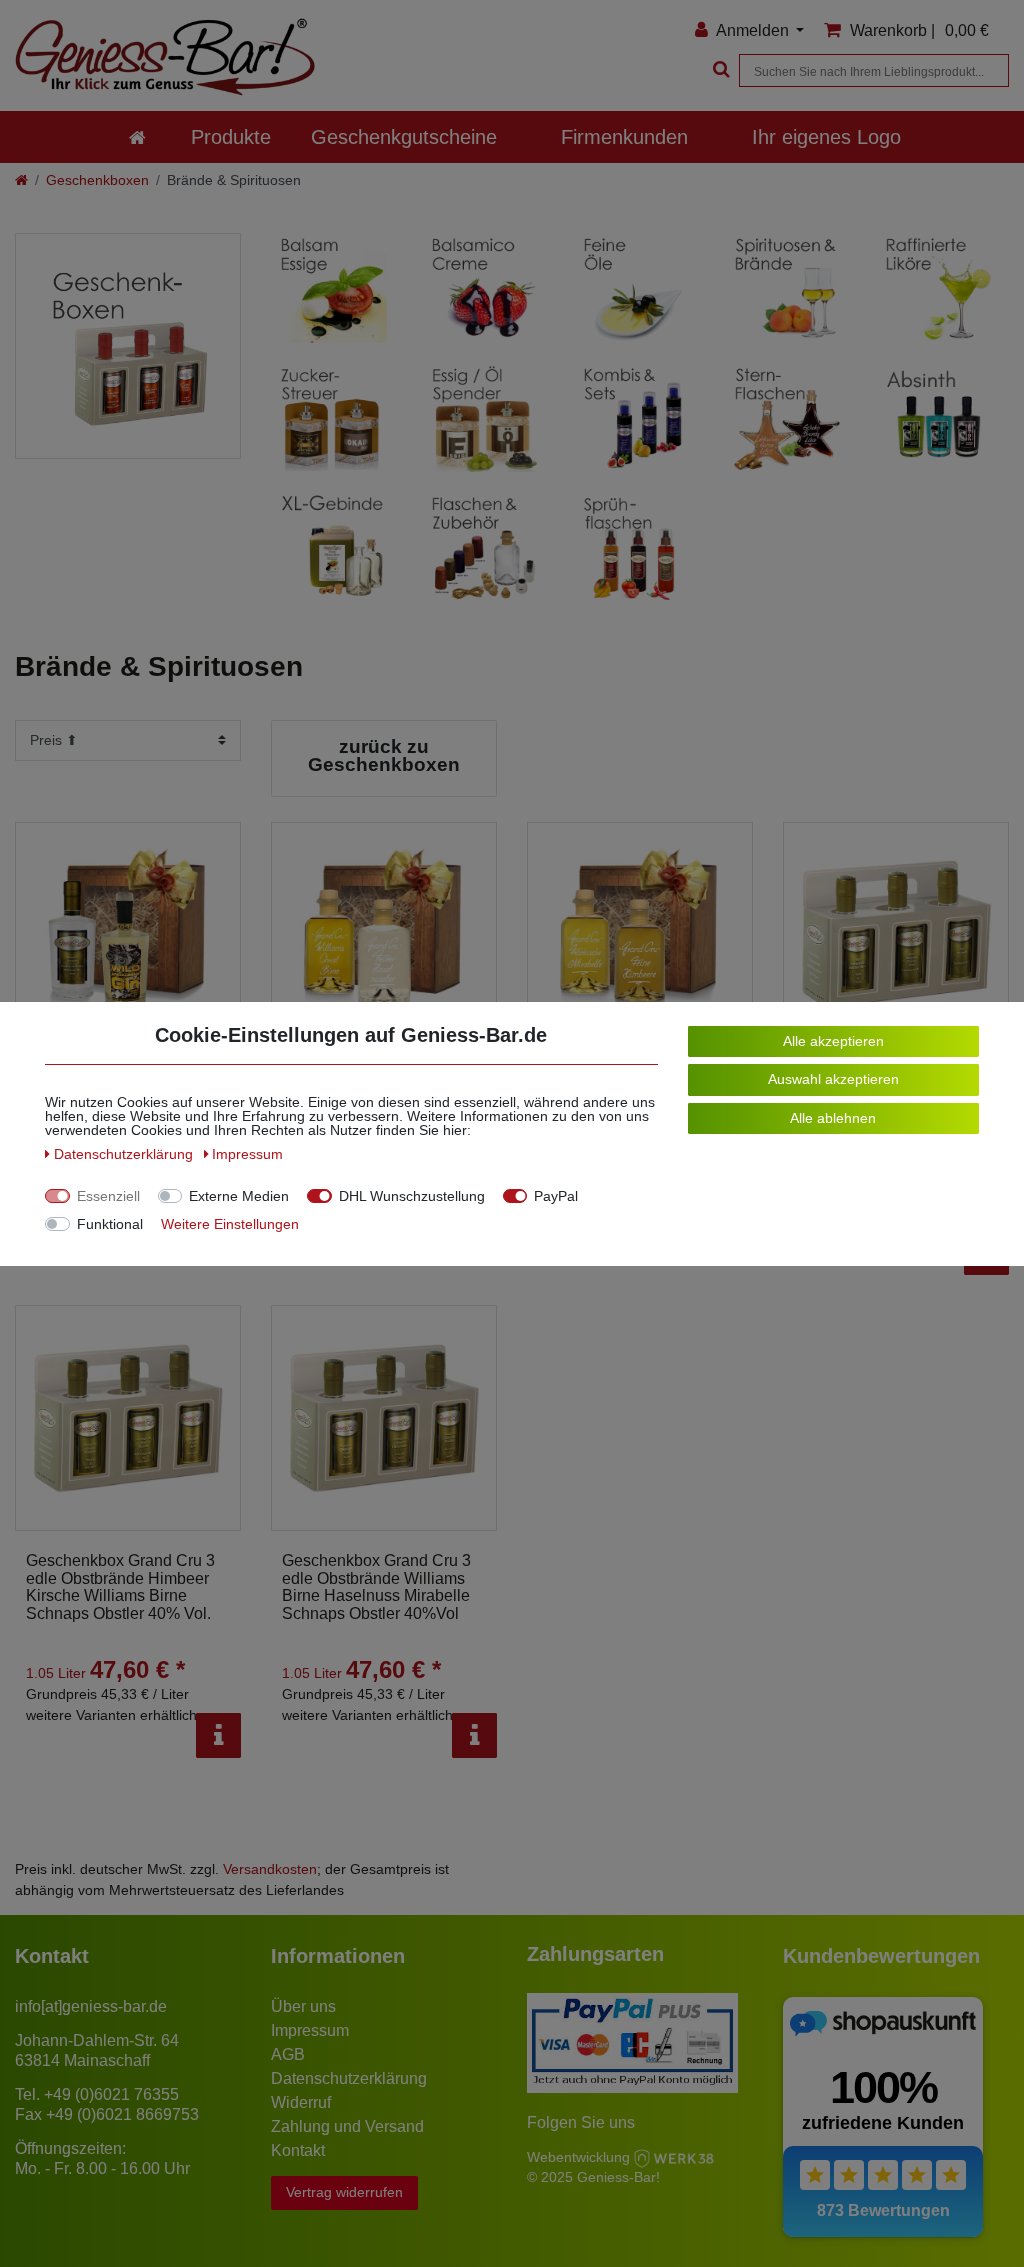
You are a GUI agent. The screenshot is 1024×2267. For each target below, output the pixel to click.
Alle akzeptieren (833, 1041)
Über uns (303, 2006)
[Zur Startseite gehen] (21, 180)
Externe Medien (239, 1196)
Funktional (110, 1224)
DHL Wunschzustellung (412, 1196)
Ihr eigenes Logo (826, 137)
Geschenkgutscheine (404, 137)
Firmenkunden (624, 137)
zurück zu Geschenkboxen (384, 755)
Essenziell (108, 1196)
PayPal (556, 1196)
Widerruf (301, 2102)
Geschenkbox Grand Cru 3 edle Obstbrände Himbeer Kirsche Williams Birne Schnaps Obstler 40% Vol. (120, 1587)
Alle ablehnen (833, 1118)
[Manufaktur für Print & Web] (674, 2156)
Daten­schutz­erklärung (125, 1154)
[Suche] (719, 70)
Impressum (310, 2030)
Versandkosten (270, 1869)
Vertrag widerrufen (344, 2192)
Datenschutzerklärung (349, 2078)
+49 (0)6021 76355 (111, 2094)
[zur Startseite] (137, 137)
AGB (288, 2054)
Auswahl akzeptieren (833, 1079)
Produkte (231, 137)
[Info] (218, 1735)
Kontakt (298, 2150)
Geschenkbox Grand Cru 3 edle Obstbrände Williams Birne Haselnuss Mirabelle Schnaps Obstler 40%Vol (376, 1587)
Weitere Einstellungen (230, 1224)
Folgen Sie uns (581, 2122)
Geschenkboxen (97, 180)
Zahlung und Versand (347, 2126)
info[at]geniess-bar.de (91, 2006)
